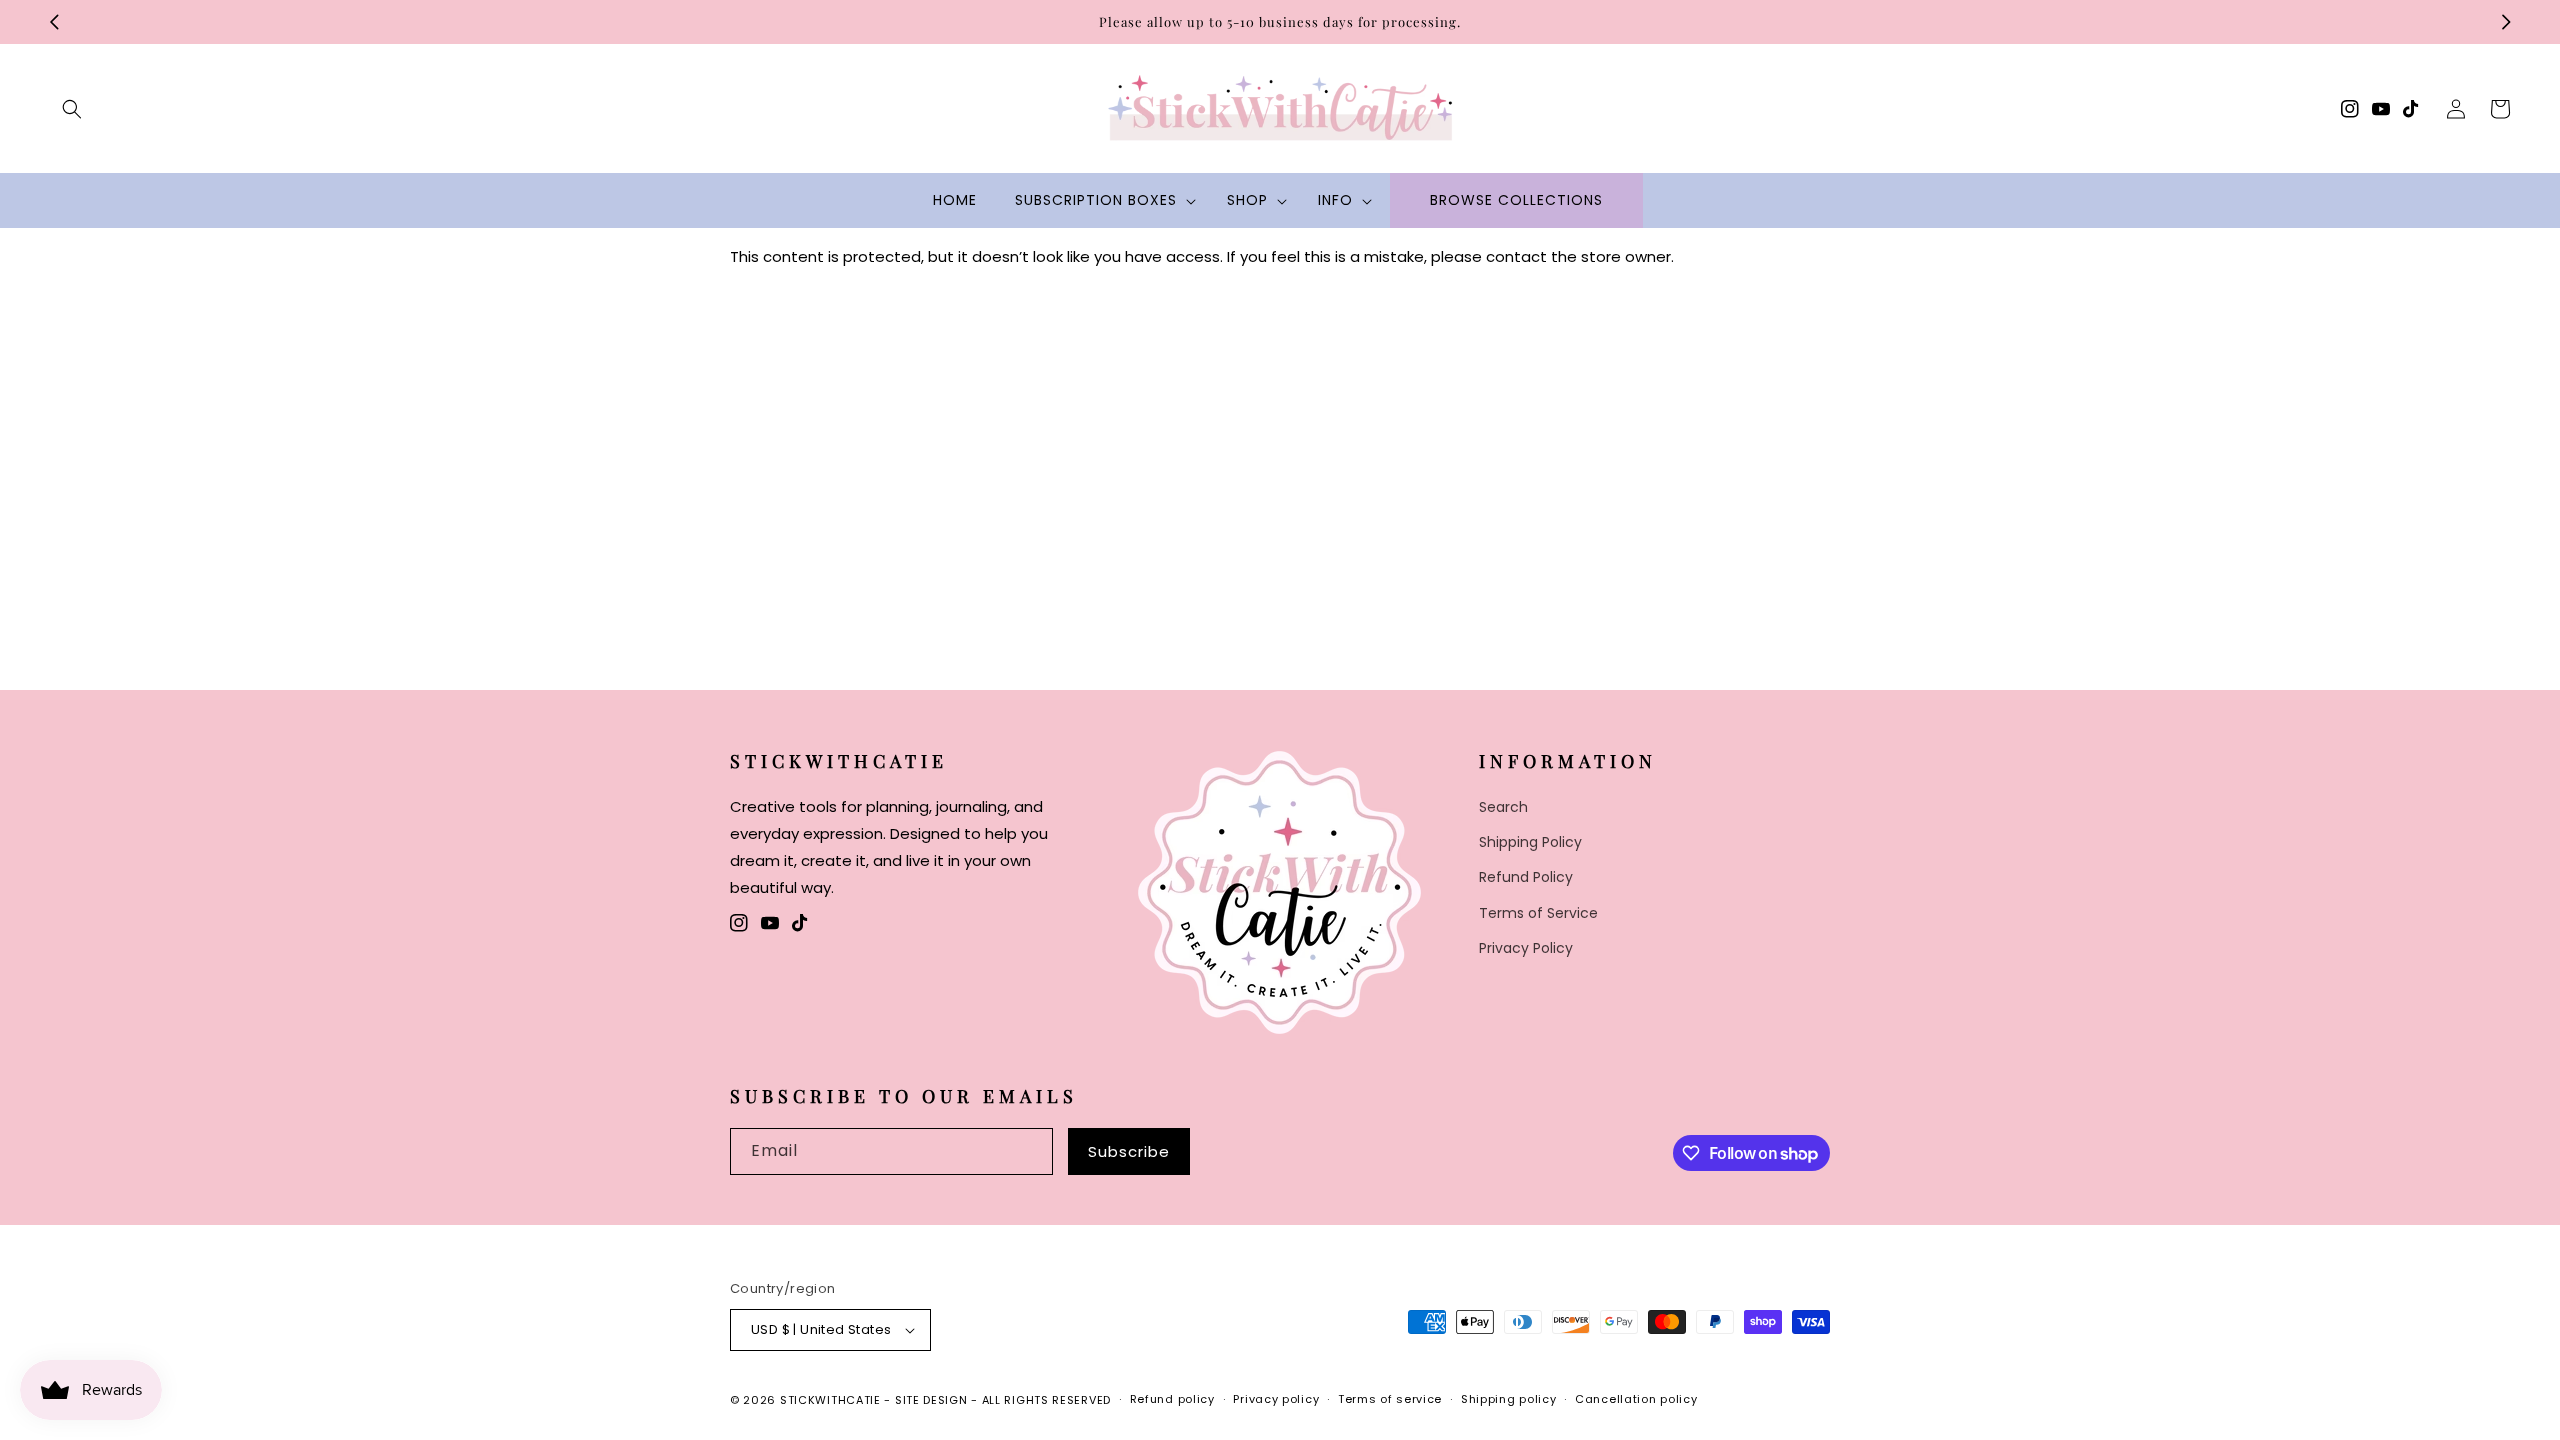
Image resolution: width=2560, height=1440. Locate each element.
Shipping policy (1509, 1399)
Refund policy (1172, 1399)
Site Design (931, 1400)
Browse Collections (1516, 200)
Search (1503, 807)
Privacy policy (1276, 1399)
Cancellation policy (1636, 1399)
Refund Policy (1526, 877)
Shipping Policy (1530, 842)
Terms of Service (1538, 913)
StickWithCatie (830, 1400)
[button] (72, 109)
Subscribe (1129, 1151)
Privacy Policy (1526, 948)
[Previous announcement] (54, 22)
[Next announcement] (2506, 22)
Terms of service (1390, 1399)
